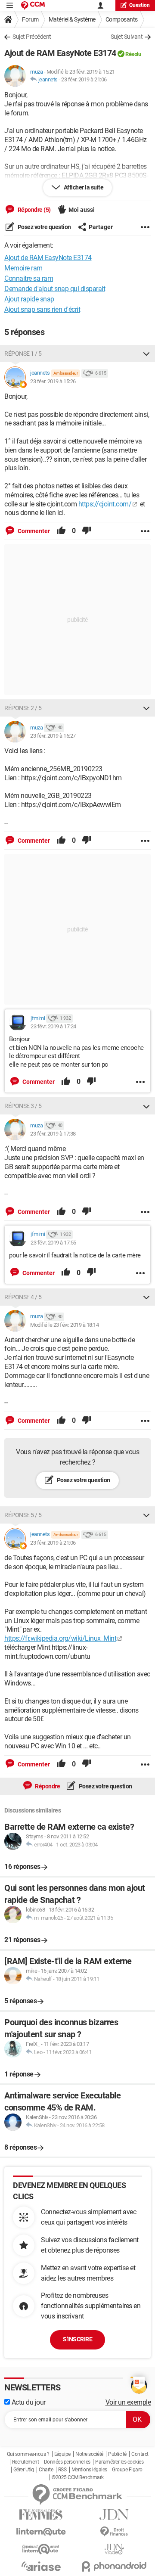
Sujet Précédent (32, 37)
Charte (46, 2470)
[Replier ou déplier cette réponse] (146, 354)
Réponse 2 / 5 (23, 708)
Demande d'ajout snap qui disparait (55, 289)
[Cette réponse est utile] (61, 531)
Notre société (89, 2454)
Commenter (33, 531)
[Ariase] (41, 2566)
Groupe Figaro (127, 2470)
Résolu (133, 54)
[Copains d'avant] (41, 2549)
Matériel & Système (72, 19)
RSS (62, 2470)
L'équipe (62, 2454)
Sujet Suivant (127, 37)
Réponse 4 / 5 (23, 1297)
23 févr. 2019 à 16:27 (53, 736)
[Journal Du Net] (114, 2515)
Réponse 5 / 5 (23, 1515)
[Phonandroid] (114, 2566)
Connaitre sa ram (29, 278)
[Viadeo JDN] (114, 2549)
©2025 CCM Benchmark (78, 2477)
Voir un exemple (128, 2402)
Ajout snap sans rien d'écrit (42, 309)
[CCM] (33, 5)
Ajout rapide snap (29, 299)
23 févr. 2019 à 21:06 (84, 79)
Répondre (47, 1786)
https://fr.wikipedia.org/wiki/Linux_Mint (60, 1638)
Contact (140, 2454)
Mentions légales (89, 2470)
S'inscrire (77, 2339)
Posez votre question (44, 227)
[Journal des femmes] (41, 2515)
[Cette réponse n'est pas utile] (87, 531)
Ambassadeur (66, 373)
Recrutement (26, 2462)
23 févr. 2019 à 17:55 (53, 1243)
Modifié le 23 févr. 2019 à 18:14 (64, 1325)
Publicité (117, 2454)
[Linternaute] (41, 2532)
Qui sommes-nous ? (28, 2454)
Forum (30, 19)
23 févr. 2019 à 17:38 (53, 1134)
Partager (101, 227)
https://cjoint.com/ (105, 504)
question (139, 5)
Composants (122, 19)
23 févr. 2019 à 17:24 (53, 1026)
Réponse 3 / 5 (23, 1106)
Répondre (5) (34, 210)
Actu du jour (28, 2402)
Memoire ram (23, 268)
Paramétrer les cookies (119, 2462)
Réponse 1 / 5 (23, 354)
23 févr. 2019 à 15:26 (53, 381)
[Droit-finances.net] (114, 2532)
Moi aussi (82, 210)
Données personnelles (67, 2462)
